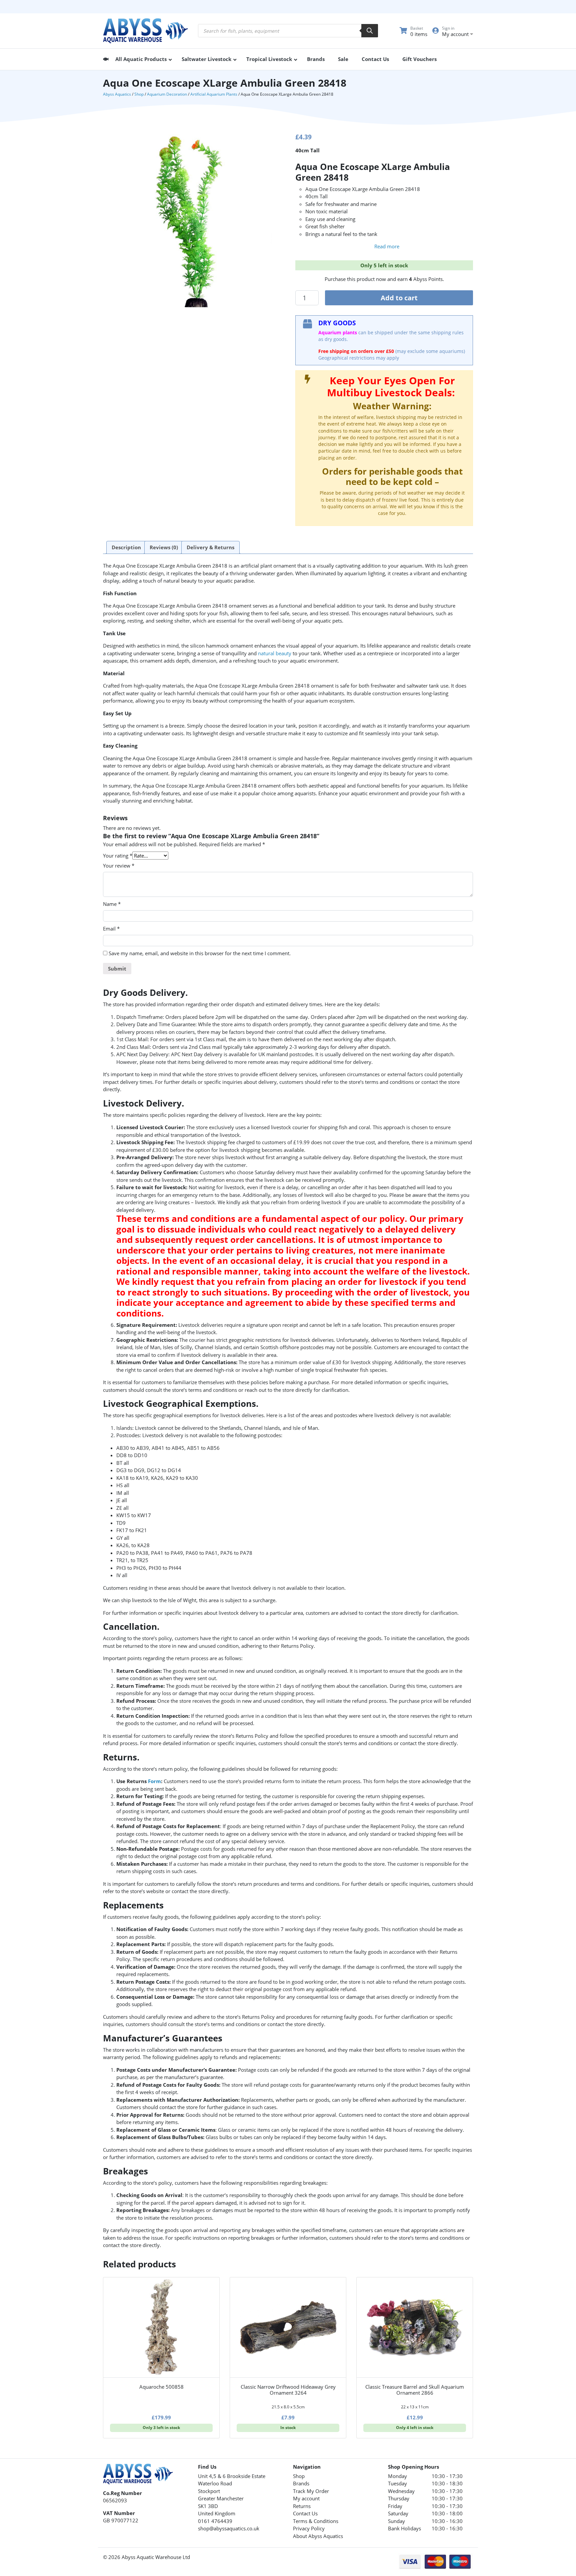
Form (154, 1781)
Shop (139, 94)
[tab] (126, 548)
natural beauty (275, 653)
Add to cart (399, 298)
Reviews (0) (164, 547)
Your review (119, 866)
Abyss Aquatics (117, 94)
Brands (301, 2483)
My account (306, 2498)
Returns (302, 2506)
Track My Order (311, 2491)
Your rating (118, 856)
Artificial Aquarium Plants (214, 94)
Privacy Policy (309, 2528)
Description (126, 547)
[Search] (370, 31)
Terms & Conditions (316, 2521)
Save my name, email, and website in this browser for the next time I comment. (200, 953)
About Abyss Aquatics (318, 2536)
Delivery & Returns (210, 547)
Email (111, 929)
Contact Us (305, 2513)
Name (112, 904)
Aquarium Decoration (167, 94)
